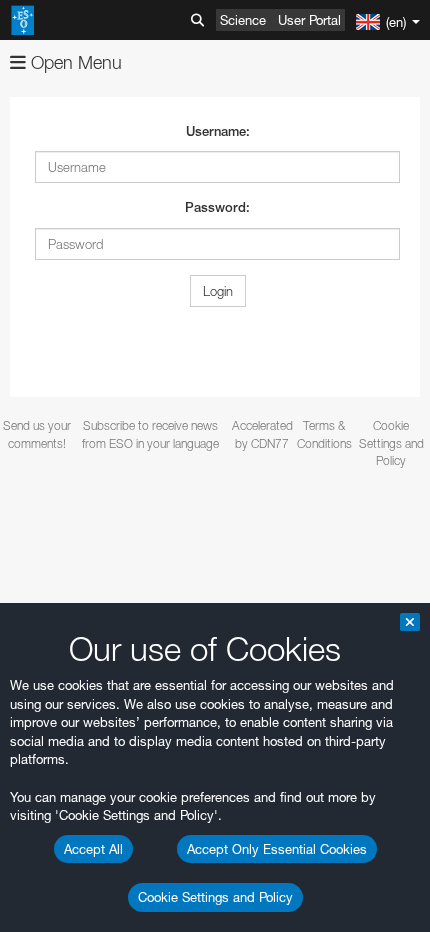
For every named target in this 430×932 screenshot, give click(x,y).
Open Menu (74, 62)
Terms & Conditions (324, 434)
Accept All (93, 849)
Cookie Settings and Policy (215, 897)
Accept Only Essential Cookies (277, 849)
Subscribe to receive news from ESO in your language (150, 434)
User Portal (309, 20)
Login (218, 291)
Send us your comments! (37, 434)
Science (243, 20)
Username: (218, 131)
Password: (217, 207)
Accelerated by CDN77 (262, 434)
